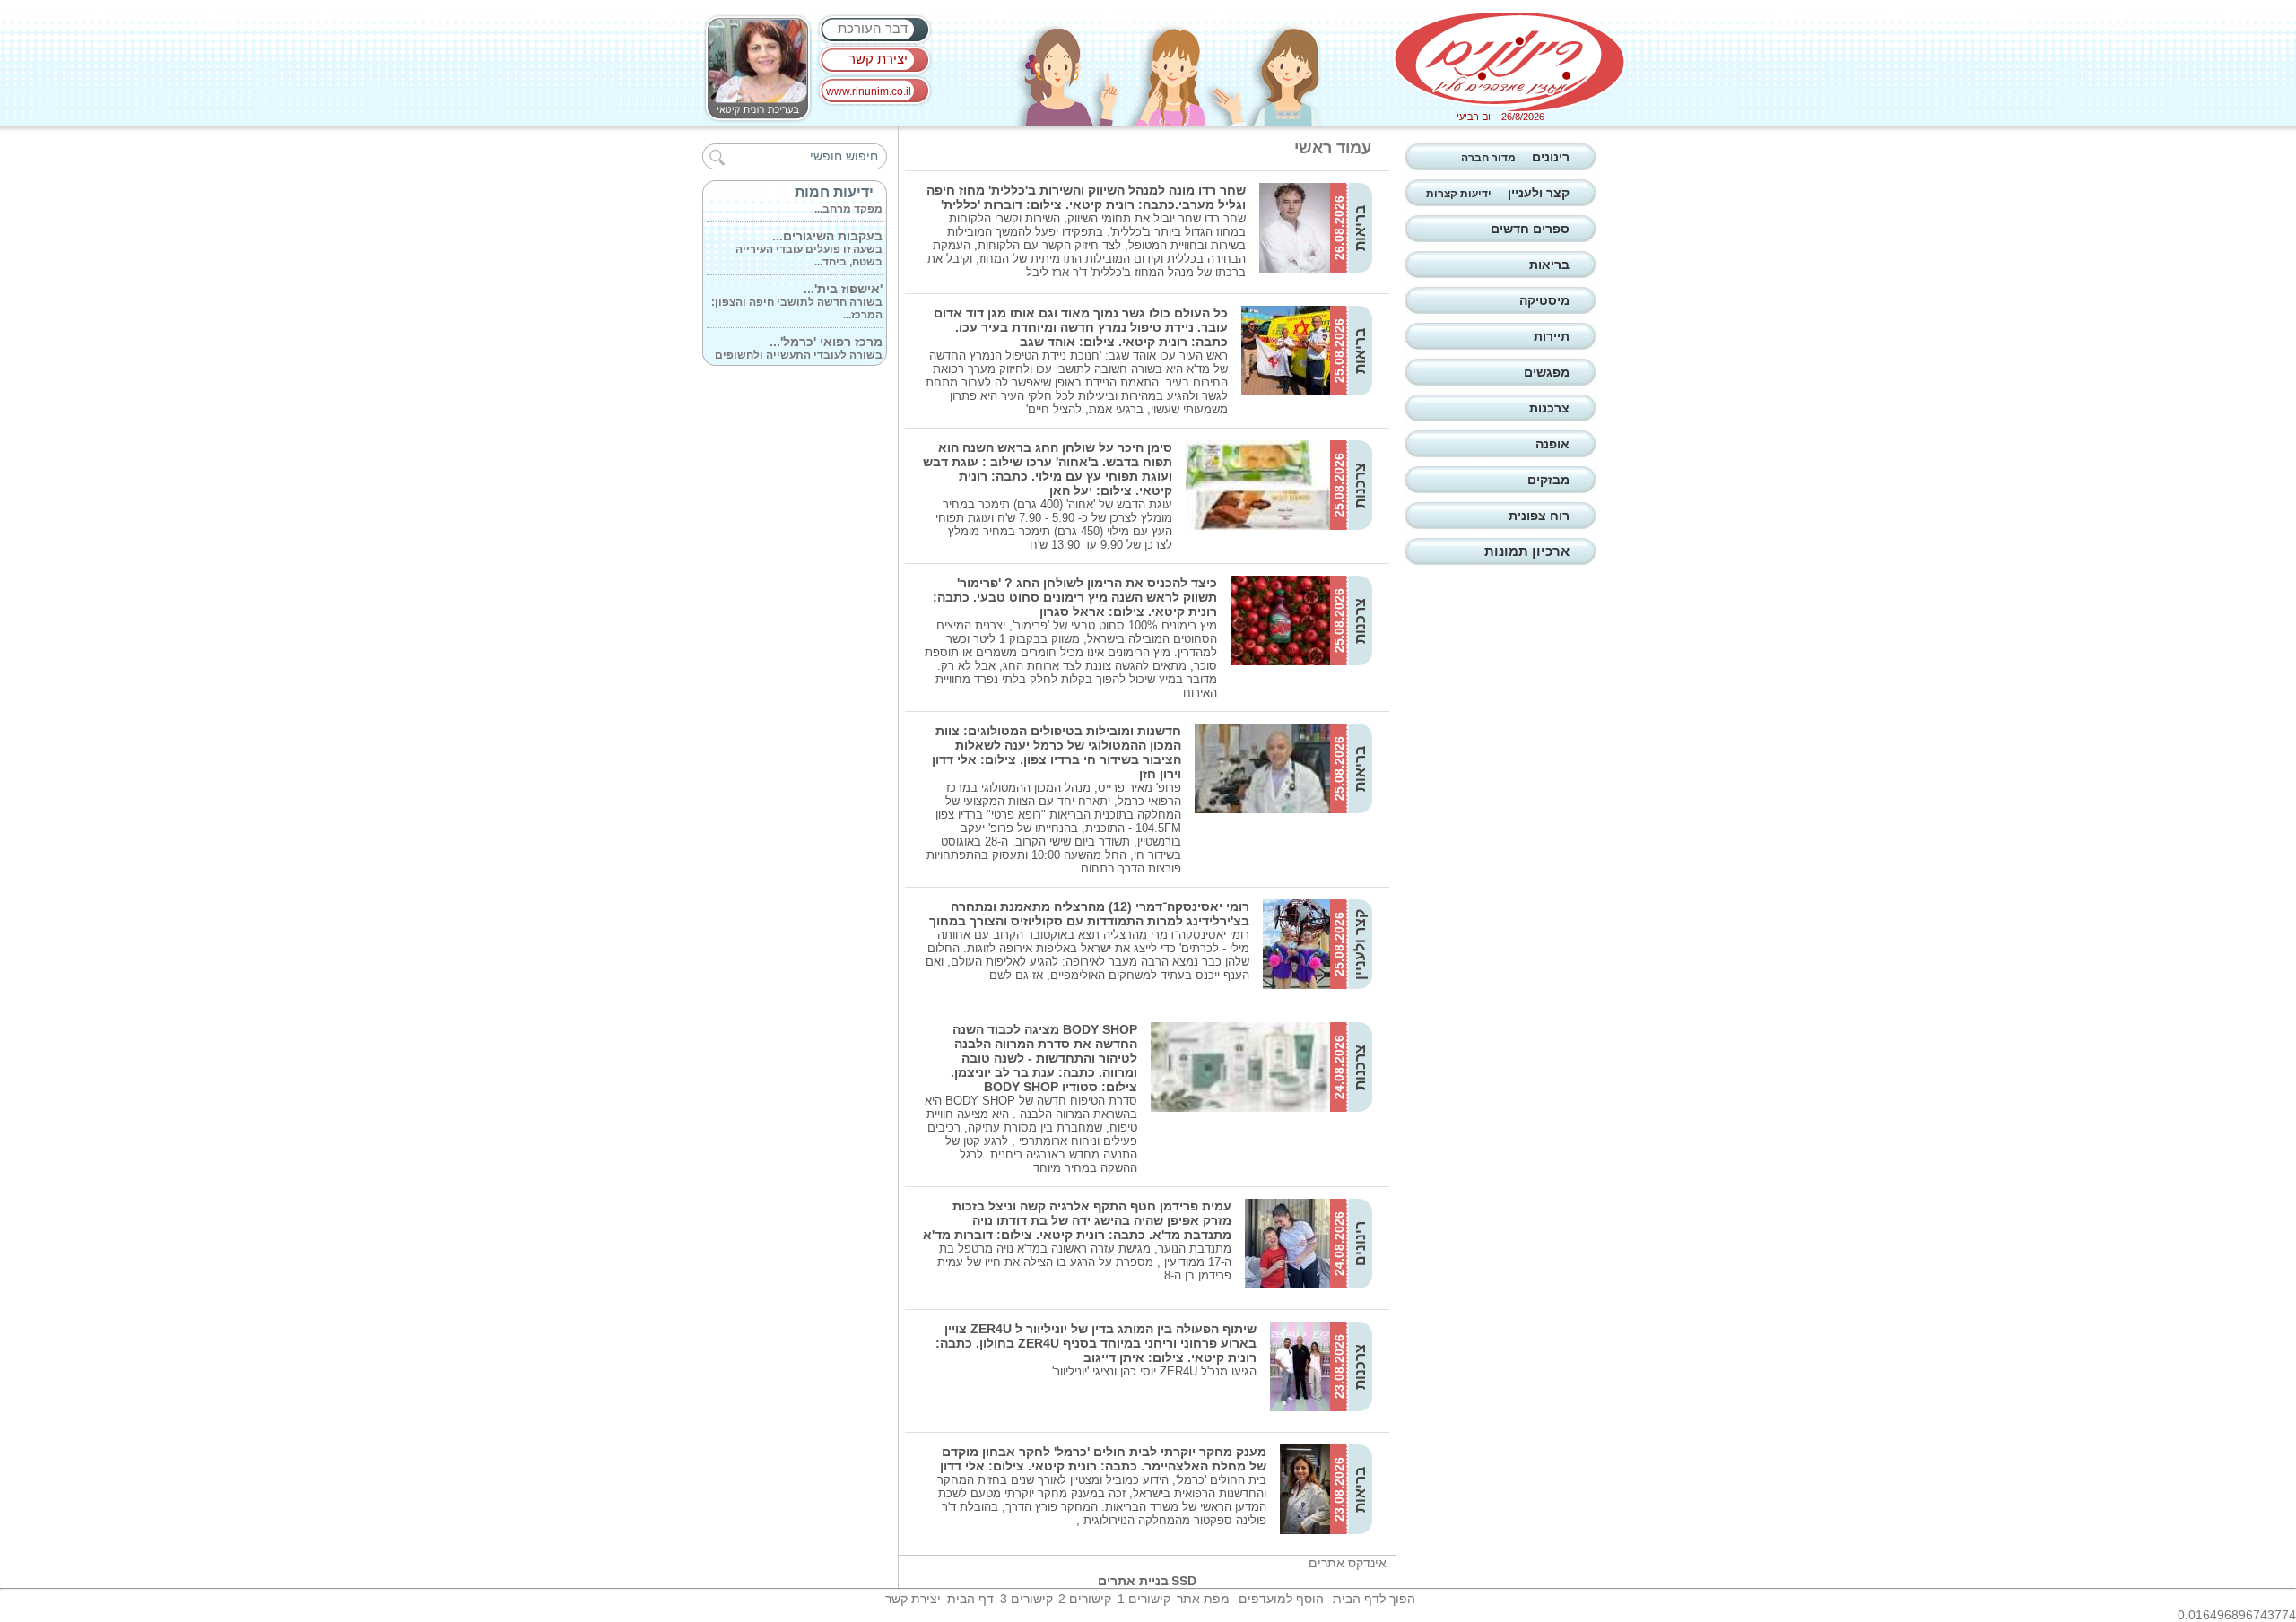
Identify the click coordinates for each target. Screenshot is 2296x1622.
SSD (1184, 1581)
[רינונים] (1509, 62)
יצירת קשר (878, 59)
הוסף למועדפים (1281, 1599)
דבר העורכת (873, 28)
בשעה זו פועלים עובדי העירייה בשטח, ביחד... (809, 235)
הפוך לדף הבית (1374, 1599)
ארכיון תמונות (1527, 551)
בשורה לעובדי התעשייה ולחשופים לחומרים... (799, 341)
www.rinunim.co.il (869, 91)
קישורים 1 (1144, 1599)
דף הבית (970, 1599)
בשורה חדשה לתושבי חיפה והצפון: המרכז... (797, 288)
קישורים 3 (1026, 1599)
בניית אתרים (1133, 1581)
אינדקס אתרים (1348, 1563)
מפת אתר (1203, 1599)
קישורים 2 (1085, 1599)
